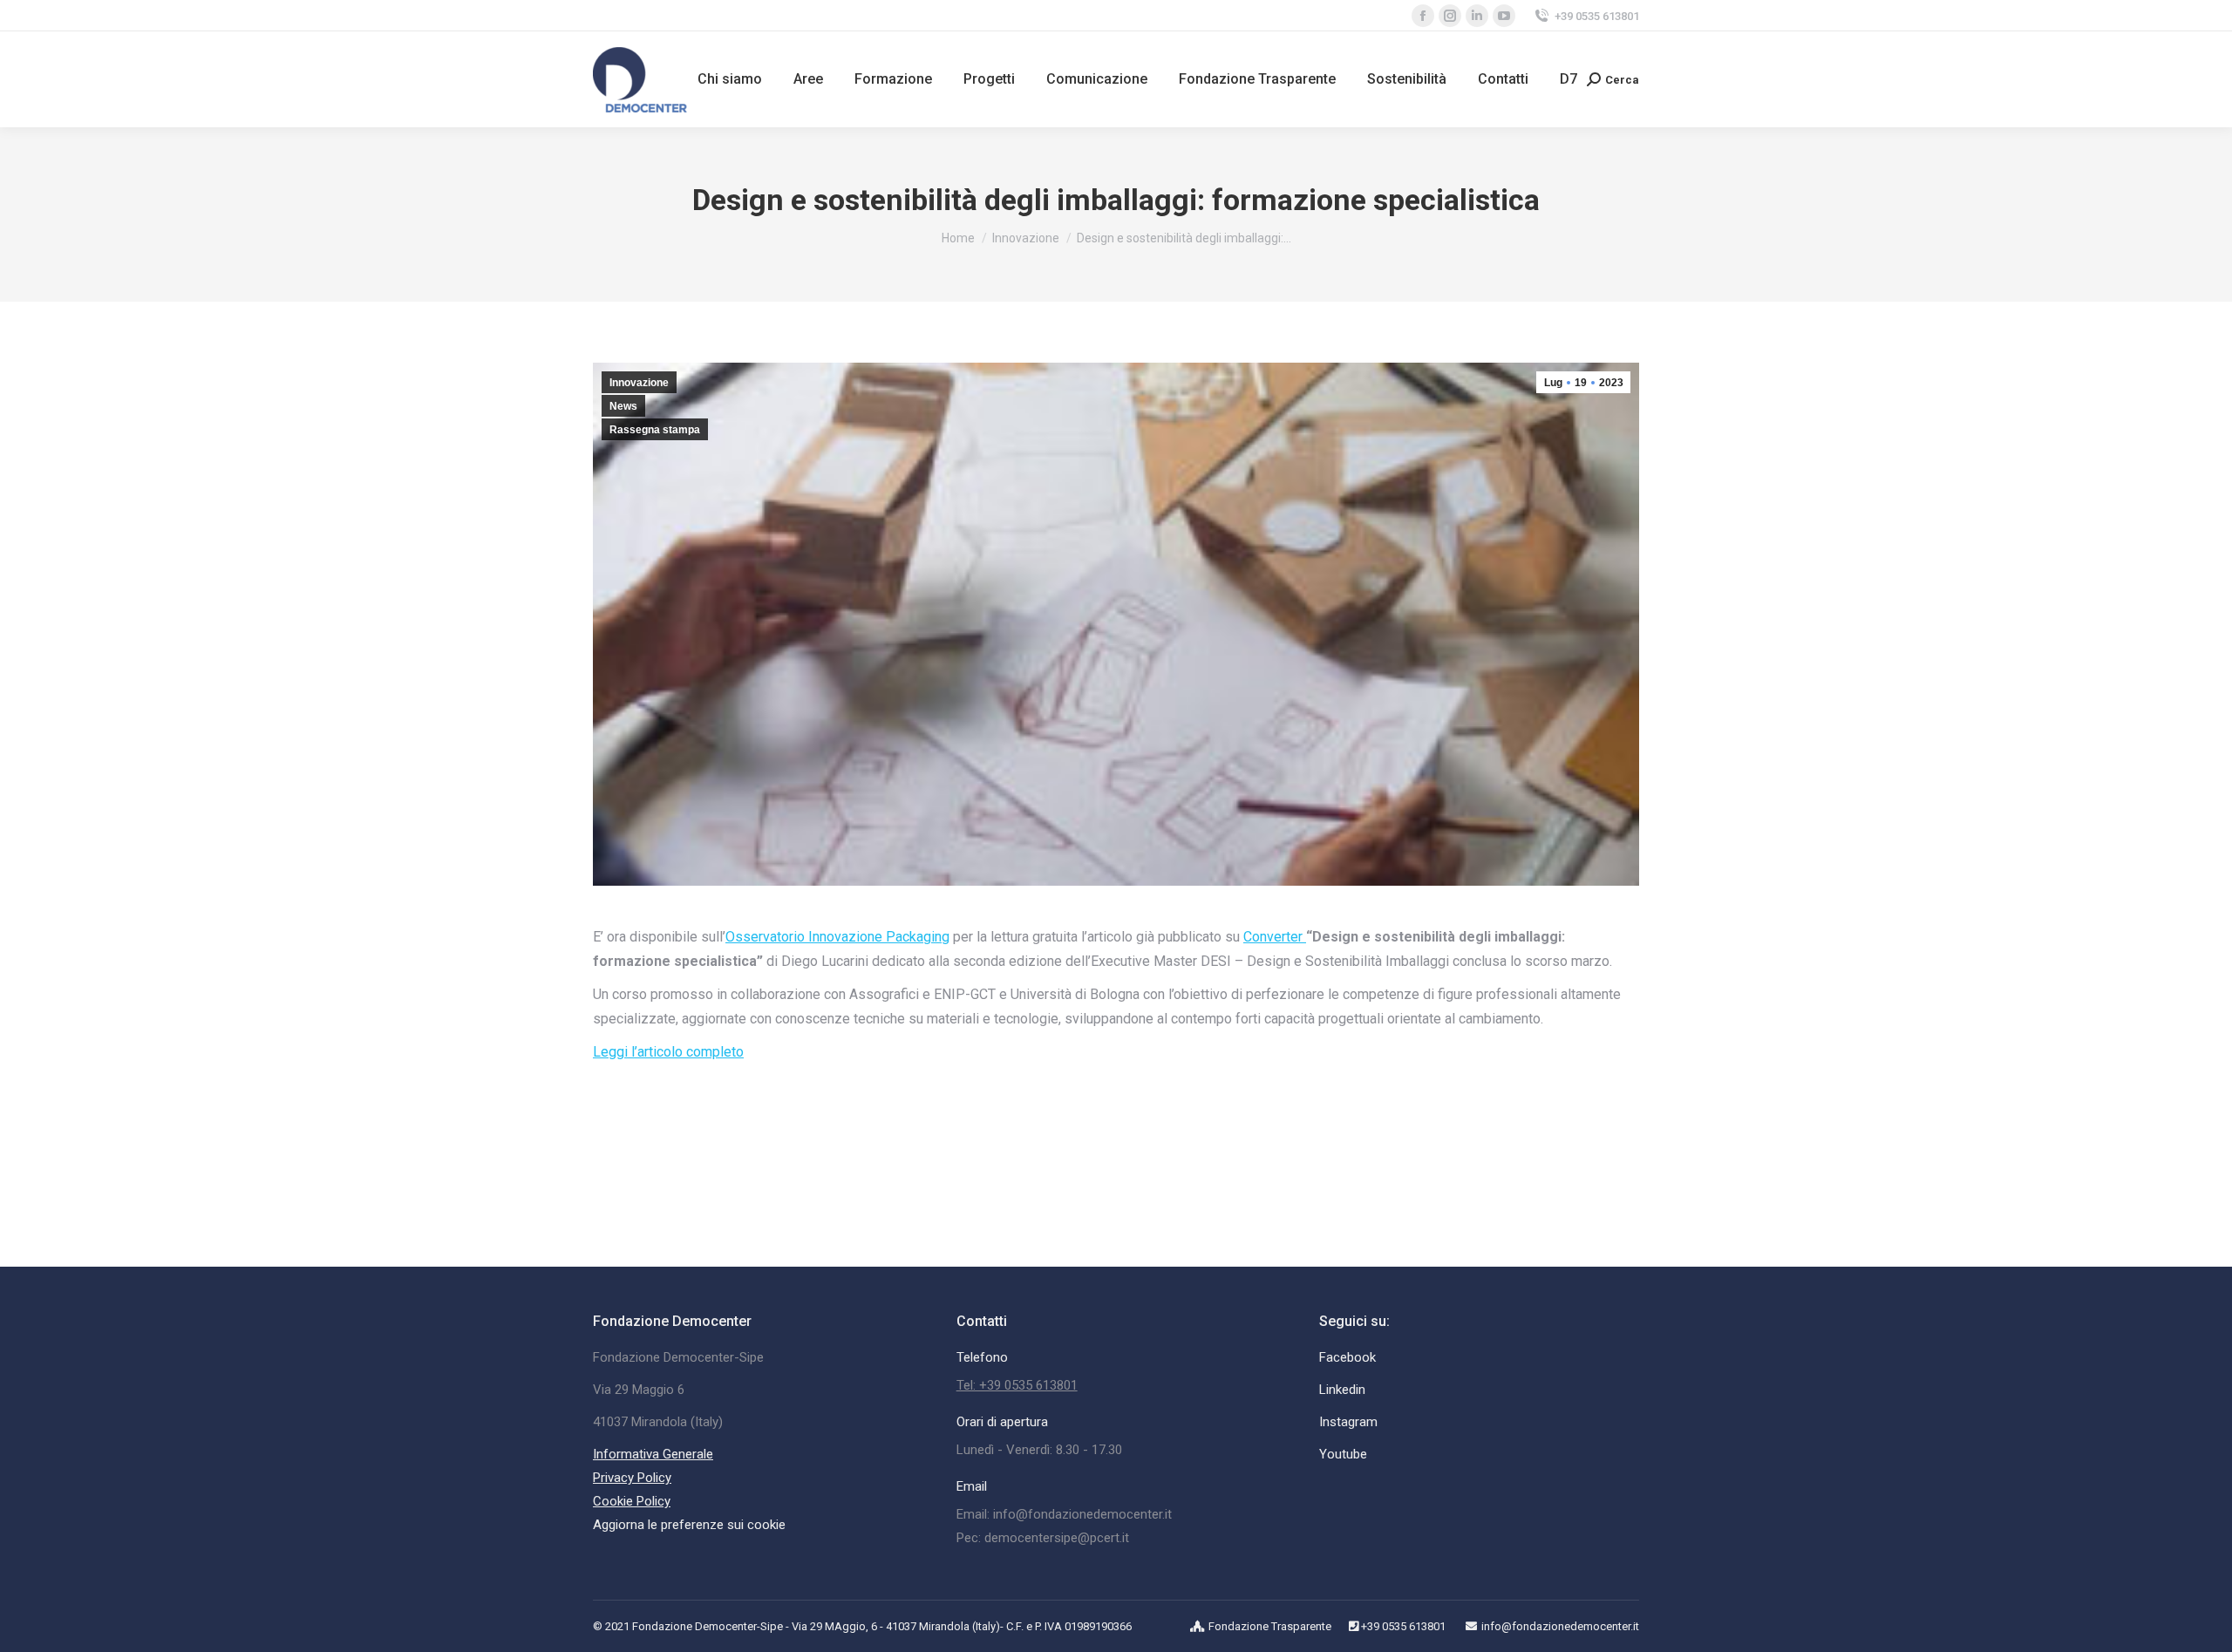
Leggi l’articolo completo (668, 1052)
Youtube (1343, 1454)
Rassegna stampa (655, 430)
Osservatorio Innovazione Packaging (837, 937)
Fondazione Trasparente (1270, 1626)
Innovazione (639, 383)
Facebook (1347, 1357)
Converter (1273, 937)
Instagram (1348, 1422)
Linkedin (1342, 1390)
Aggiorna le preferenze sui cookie (689, 1525)
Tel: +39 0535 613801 (1017, 1385)
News (623, 406)
